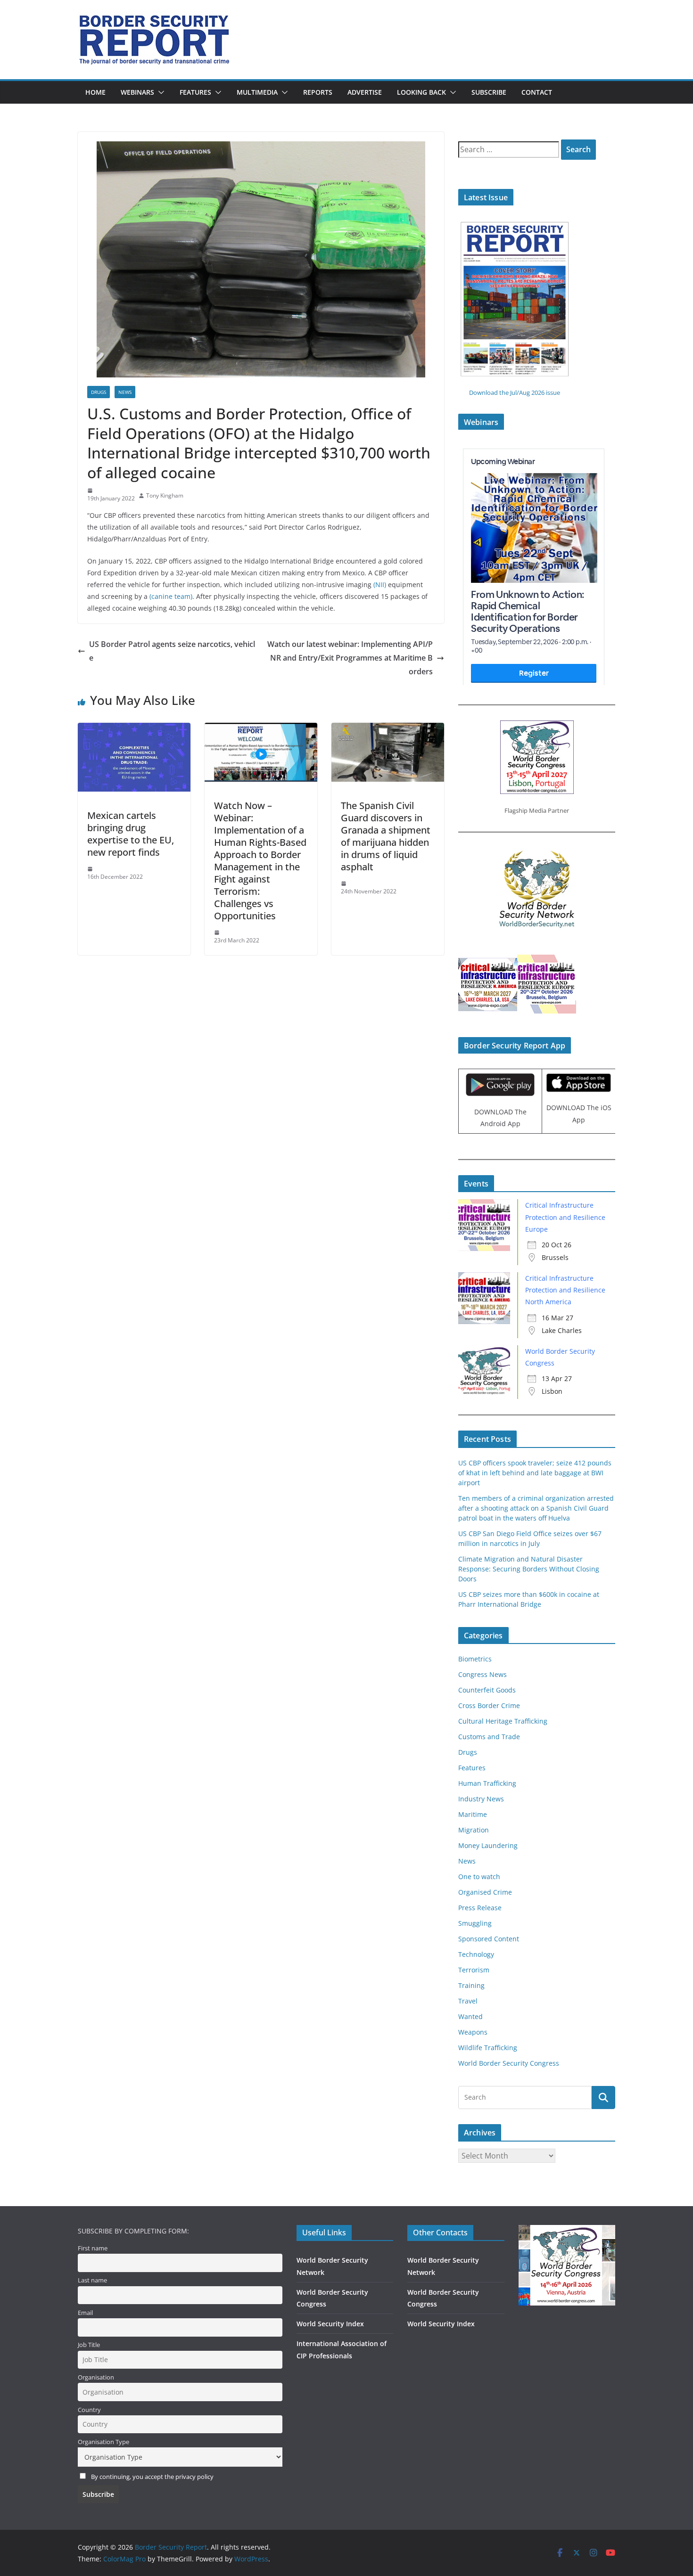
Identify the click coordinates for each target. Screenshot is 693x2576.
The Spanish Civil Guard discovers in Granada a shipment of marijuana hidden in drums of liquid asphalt (386, 836)
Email (85, 2313)
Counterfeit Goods (487, 1690)
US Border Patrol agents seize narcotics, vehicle (172, 651)
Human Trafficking (487, 1783)
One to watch (479, 1877)
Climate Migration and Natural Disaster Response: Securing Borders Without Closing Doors (529, 1569)
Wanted (470, 2016)
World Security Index (330, 2324)
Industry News (481, 1799)
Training (471, 1985)
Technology (476, 1954)
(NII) (380, 585)
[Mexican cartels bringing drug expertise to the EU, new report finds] (134, 729)
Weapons (473, 2032)
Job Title (89, 2345)
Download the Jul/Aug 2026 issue (515, 393)
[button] (159, 92)
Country (89, 2410)
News (125, 392)
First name (93, 2248)
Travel (468, 2001)
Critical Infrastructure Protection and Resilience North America (565, 1290)
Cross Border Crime (489, 1705)
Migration (474, 1830)
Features (195, 92)
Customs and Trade (489, 1737)
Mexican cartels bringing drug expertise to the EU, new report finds (131, 834)
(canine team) (171, 596)
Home (95, 92)
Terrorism (474, 1970)
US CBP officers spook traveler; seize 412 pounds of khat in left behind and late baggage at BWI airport (535, 1473)
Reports (318, 92)
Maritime (473, 1814)
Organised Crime (485, 1892)
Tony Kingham (165, 495)
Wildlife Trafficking (488, 2048)
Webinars (137, 92)
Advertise (365, 92)
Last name (92, 2280)
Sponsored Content (489, 1939)
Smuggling (475, 1923)
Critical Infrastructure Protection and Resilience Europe (565, 1217)
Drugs (99, 392)
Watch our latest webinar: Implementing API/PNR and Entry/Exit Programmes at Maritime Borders (350, 658)
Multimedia (257, 92)
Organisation (96, 2377)
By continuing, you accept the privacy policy (152, 2477)
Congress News (483, 1674)
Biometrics (475, 1659)
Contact (537, 92)
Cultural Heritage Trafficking (503, 1721)
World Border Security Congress (509, 2063)
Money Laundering (488, 1845)
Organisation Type (103, 2442)
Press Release (480, 1908)
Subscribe (489, 92)
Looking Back (421, 92)
